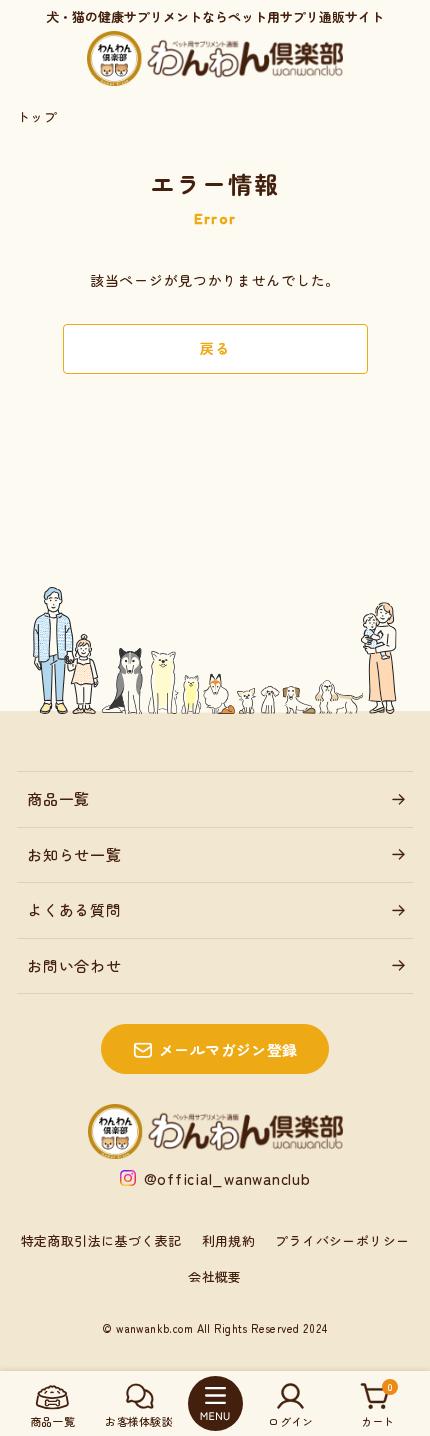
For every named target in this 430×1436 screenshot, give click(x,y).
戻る (214, 348)
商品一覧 (58, 798)
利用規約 (229, 1240)
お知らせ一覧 (74, 854)
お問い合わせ (74, 965)
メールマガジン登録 (228, 1049)
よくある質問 (74, 909)
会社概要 (215, 1276)
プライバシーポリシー (342, 1240)
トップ (37, 116)
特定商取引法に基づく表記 (101, 1240)
